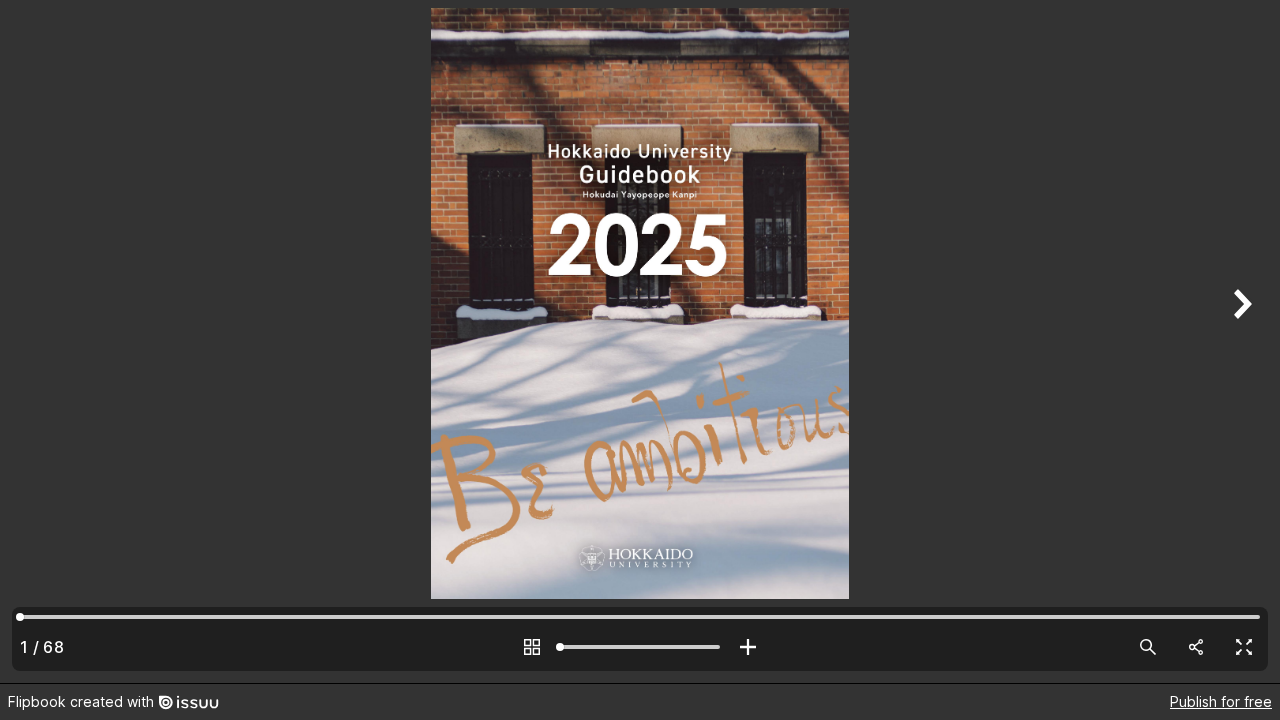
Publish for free (1221, 701)
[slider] (640, 647)
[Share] (1196, 647)
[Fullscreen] (1244, 647)
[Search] (1148, 647)
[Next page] (1240, 341)
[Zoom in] (748, 647)
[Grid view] (532, 647)
